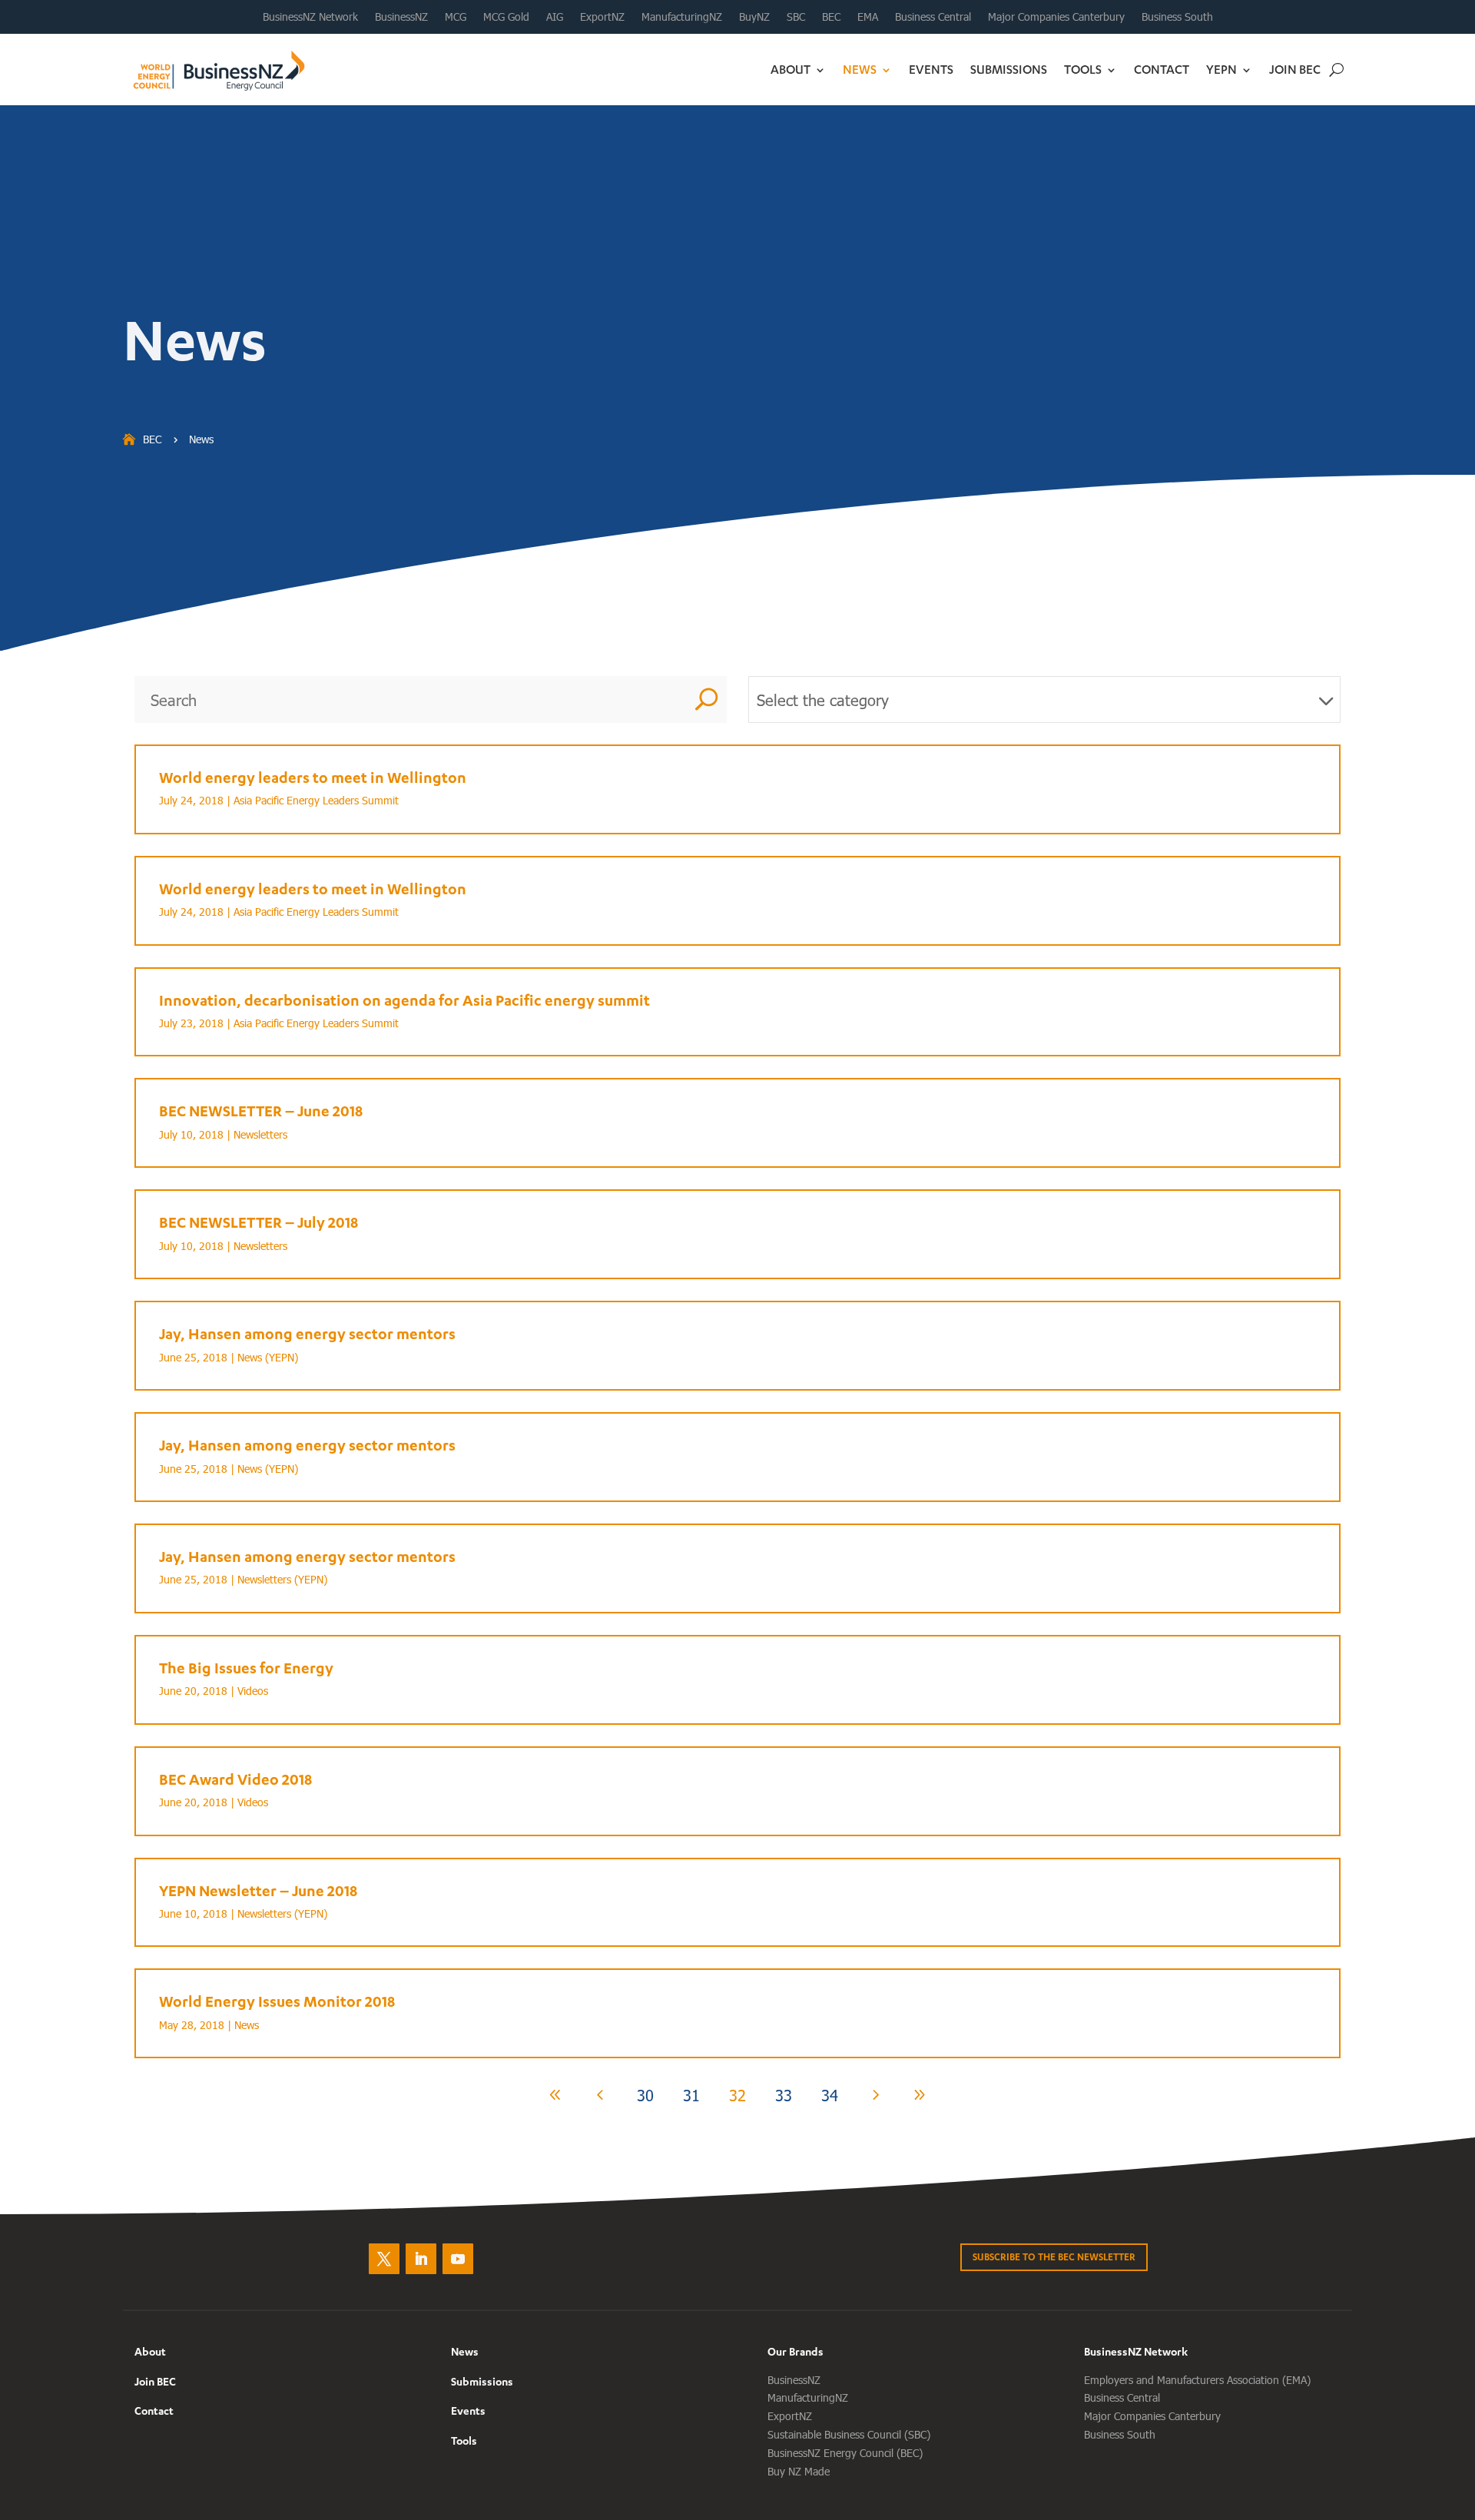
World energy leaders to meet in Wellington (313, 777)
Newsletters (260, 1134)
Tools (1083, 69)
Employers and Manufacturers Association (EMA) (1197, 2380)
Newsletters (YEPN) (282, 1579)
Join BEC (1295, 69)
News (860, 69)
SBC (796, 17)
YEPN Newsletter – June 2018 (258, 1890)
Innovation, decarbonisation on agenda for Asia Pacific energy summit (404, 1000)
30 (645, 2094)
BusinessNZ (401, 17)
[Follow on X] (384, 2259)
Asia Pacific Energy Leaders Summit (316, 800)
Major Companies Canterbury (1056, 17)
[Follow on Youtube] (458, 2259)
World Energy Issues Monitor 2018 (277, 2001)
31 (691, 2094)
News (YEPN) (268, 1357)
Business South (1177, 17)
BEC (831, 17)
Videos (253, 1691)
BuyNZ (754, 17)
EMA (868, 17)
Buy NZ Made (799, 2471)
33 (784, 2094)
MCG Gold (506, 17)
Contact (1162, 69)
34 (830, 2094)
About (791, 69)
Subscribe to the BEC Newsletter (1054, 2257)
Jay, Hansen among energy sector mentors (307, 1333)
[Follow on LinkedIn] (421, 2259)
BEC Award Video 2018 (235, 1779)
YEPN (1221, 69)
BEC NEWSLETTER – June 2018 (261, 1111)
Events (931, 69)
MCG (456, 17)
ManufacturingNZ (682, 17)
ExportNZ (602, 17)
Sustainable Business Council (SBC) (849, 2434)
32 (737, 2094)
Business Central (933, 17)
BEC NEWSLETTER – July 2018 (259, 1222)
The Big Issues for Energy (246, 1668)
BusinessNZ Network (310, 17)
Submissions (1009, 69)
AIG (555, 17)
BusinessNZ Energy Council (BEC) (845, 2453)
